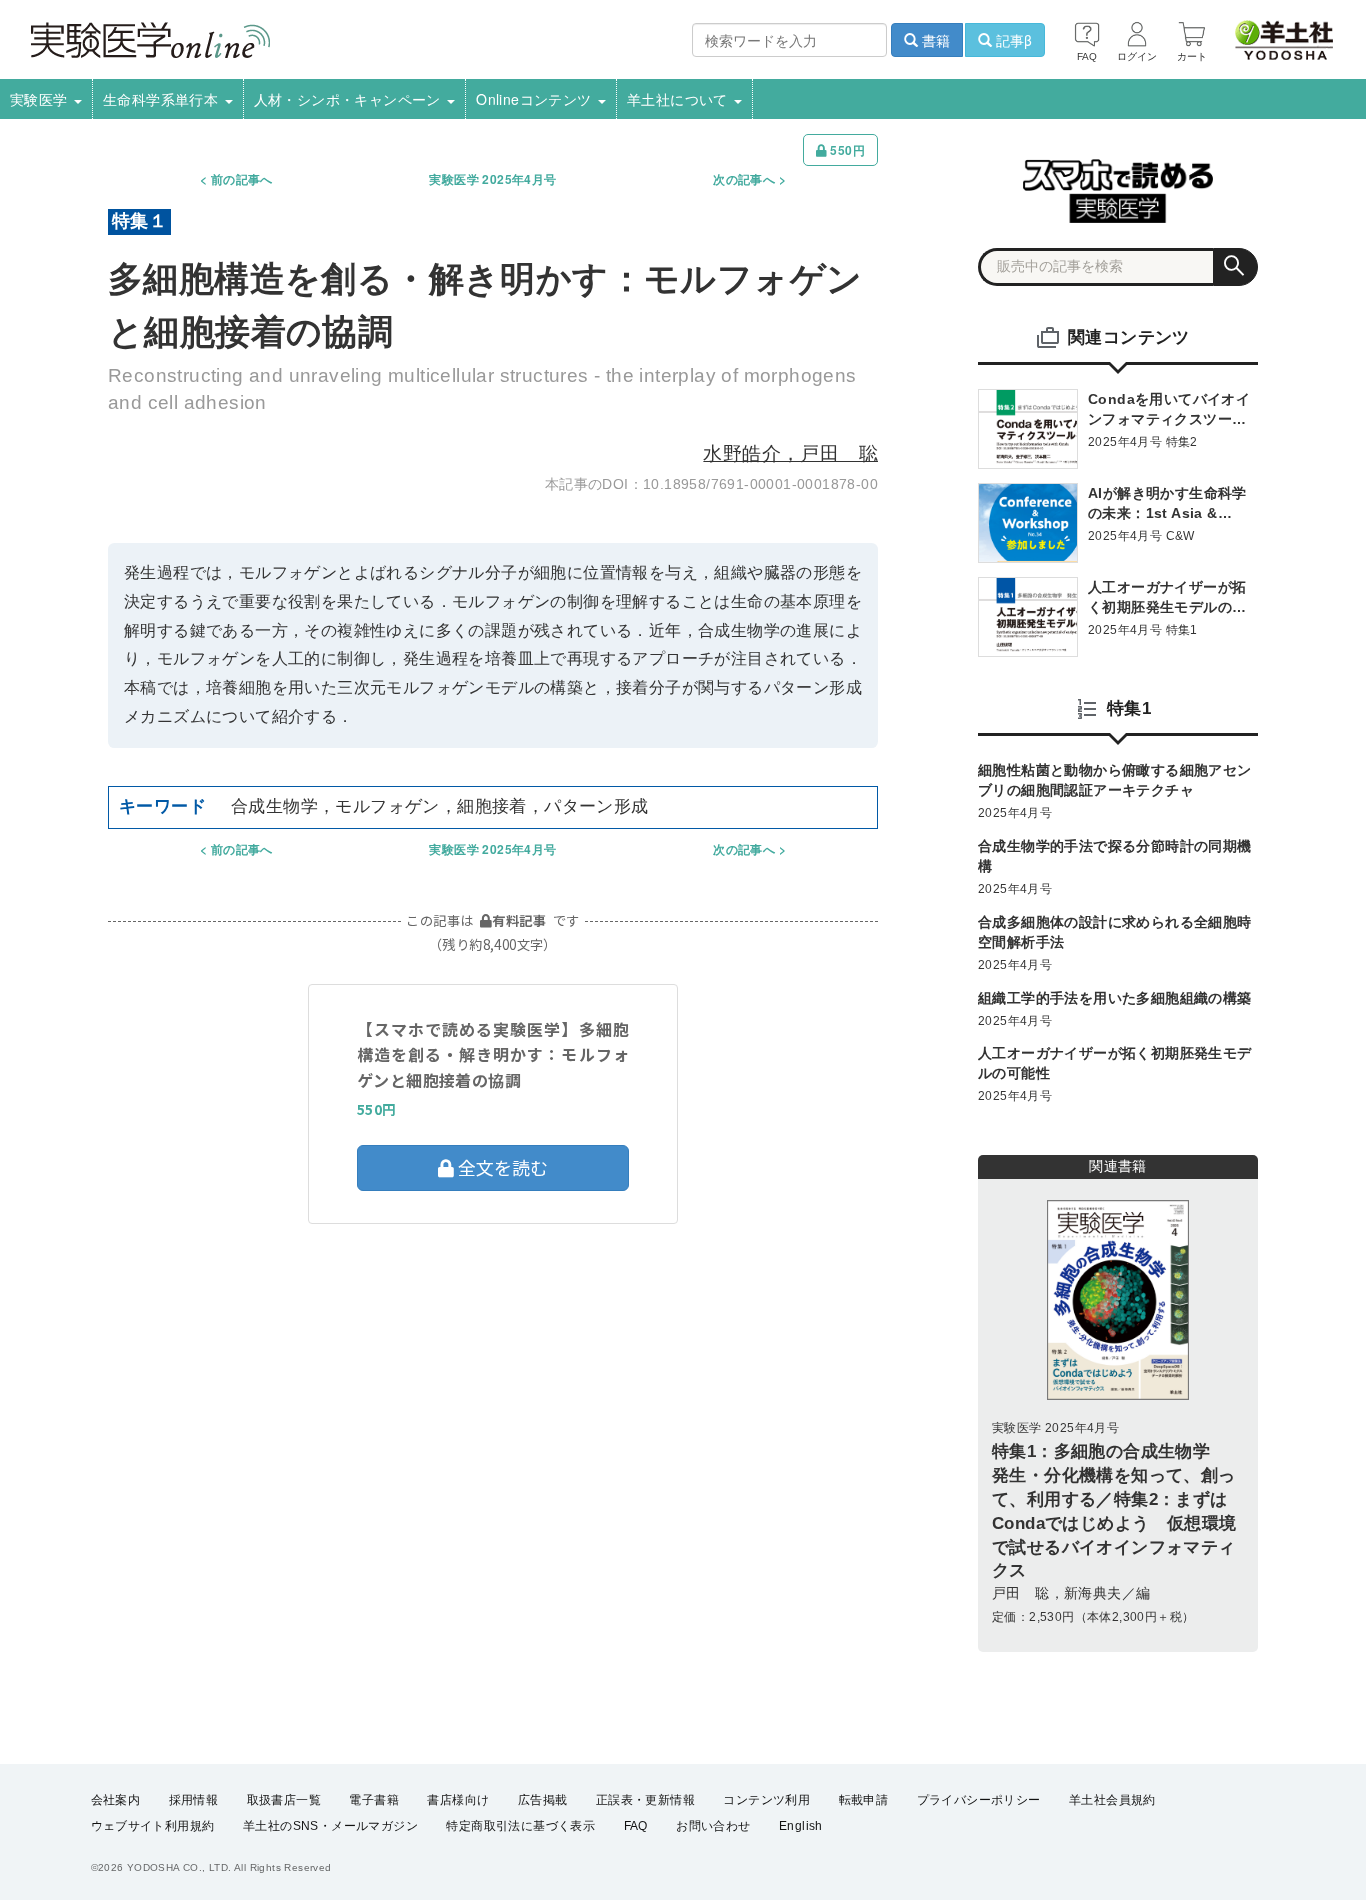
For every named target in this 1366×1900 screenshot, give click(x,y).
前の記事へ (242, 179)
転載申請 (864, 1800)
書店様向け (458, 1800)
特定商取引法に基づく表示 (520, 1826)
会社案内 (116, 1800)
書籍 (934, 40)
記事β (1012, 40)
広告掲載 (543, 1800)
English (801, 1826)
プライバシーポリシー (979, 1800)
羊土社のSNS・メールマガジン (330, 1826)
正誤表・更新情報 (645, 1800)
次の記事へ (744, 179)
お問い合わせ (713, 1826)
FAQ (636, 1826)
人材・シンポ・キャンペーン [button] (350, 99)
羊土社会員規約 (1112, 1800)
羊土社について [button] (679, 99)
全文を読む (501, 1167)
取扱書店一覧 (284, 1800)
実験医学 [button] (41, 99)
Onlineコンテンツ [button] (536, 99)
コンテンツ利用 (766, 1800)
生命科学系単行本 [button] (163, 99)
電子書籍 (374, 1800)
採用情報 (194, 1800)
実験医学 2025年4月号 (492, 179)
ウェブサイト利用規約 (153, 1826)
